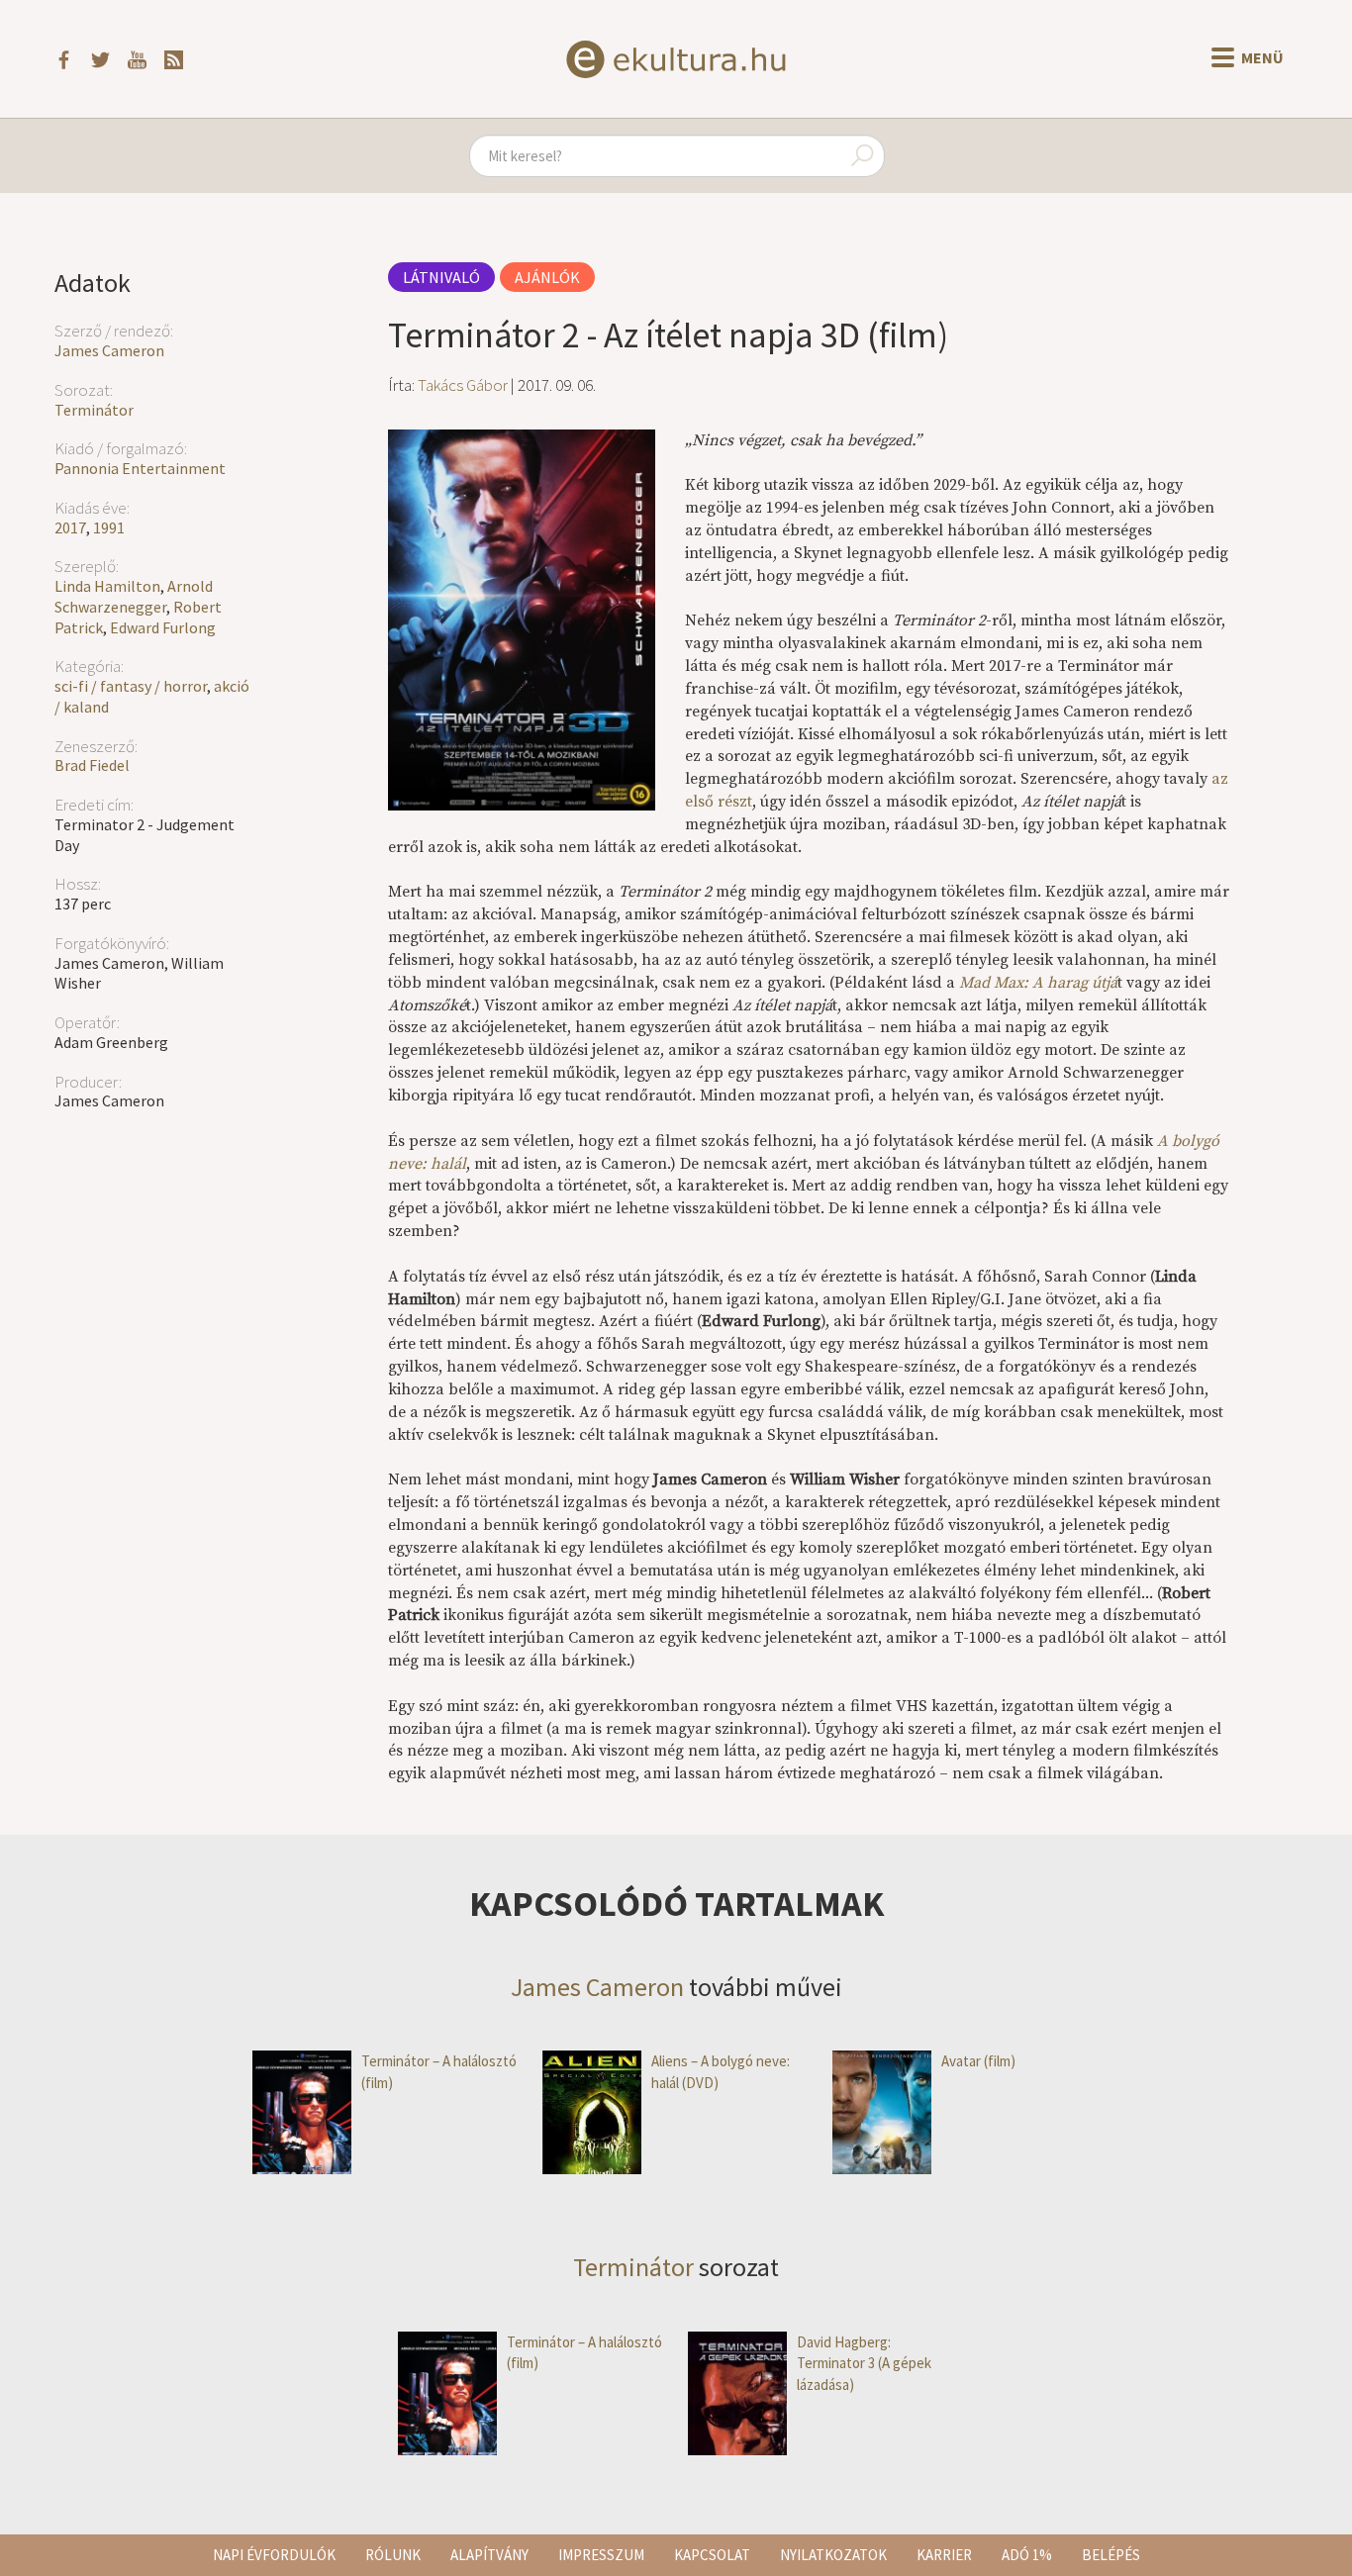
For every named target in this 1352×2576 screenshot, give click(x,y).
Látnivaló (441, 277)
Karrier (944, 2555)
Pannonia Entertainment (140, 468)
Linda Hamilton (107, 586)
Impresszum (601, 2555)
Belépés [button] (1111, 2555)
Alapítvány (489, 2555)
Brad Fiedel (92, 765)
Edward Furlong (163, 627)
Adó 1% (1027, 2555)
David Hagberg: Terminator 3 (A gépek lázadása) (864, 2363)
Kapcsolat (712, 2555)
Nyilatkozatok (833, 2555)
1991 (109, 527)
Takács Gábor (463, 385)
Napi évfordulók (274, 2555)
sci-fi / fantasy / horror (131, 686)
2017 (70, 527)
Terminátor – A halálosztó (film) (439, 2071)
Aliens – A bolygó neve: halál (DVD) (721, 2071)
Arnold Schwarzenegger (134, 596)
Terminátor (94, 410)
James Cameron (109, 350)
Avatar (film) (978, 2061)
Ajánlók (547, 277)
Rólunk (393, 2555)
